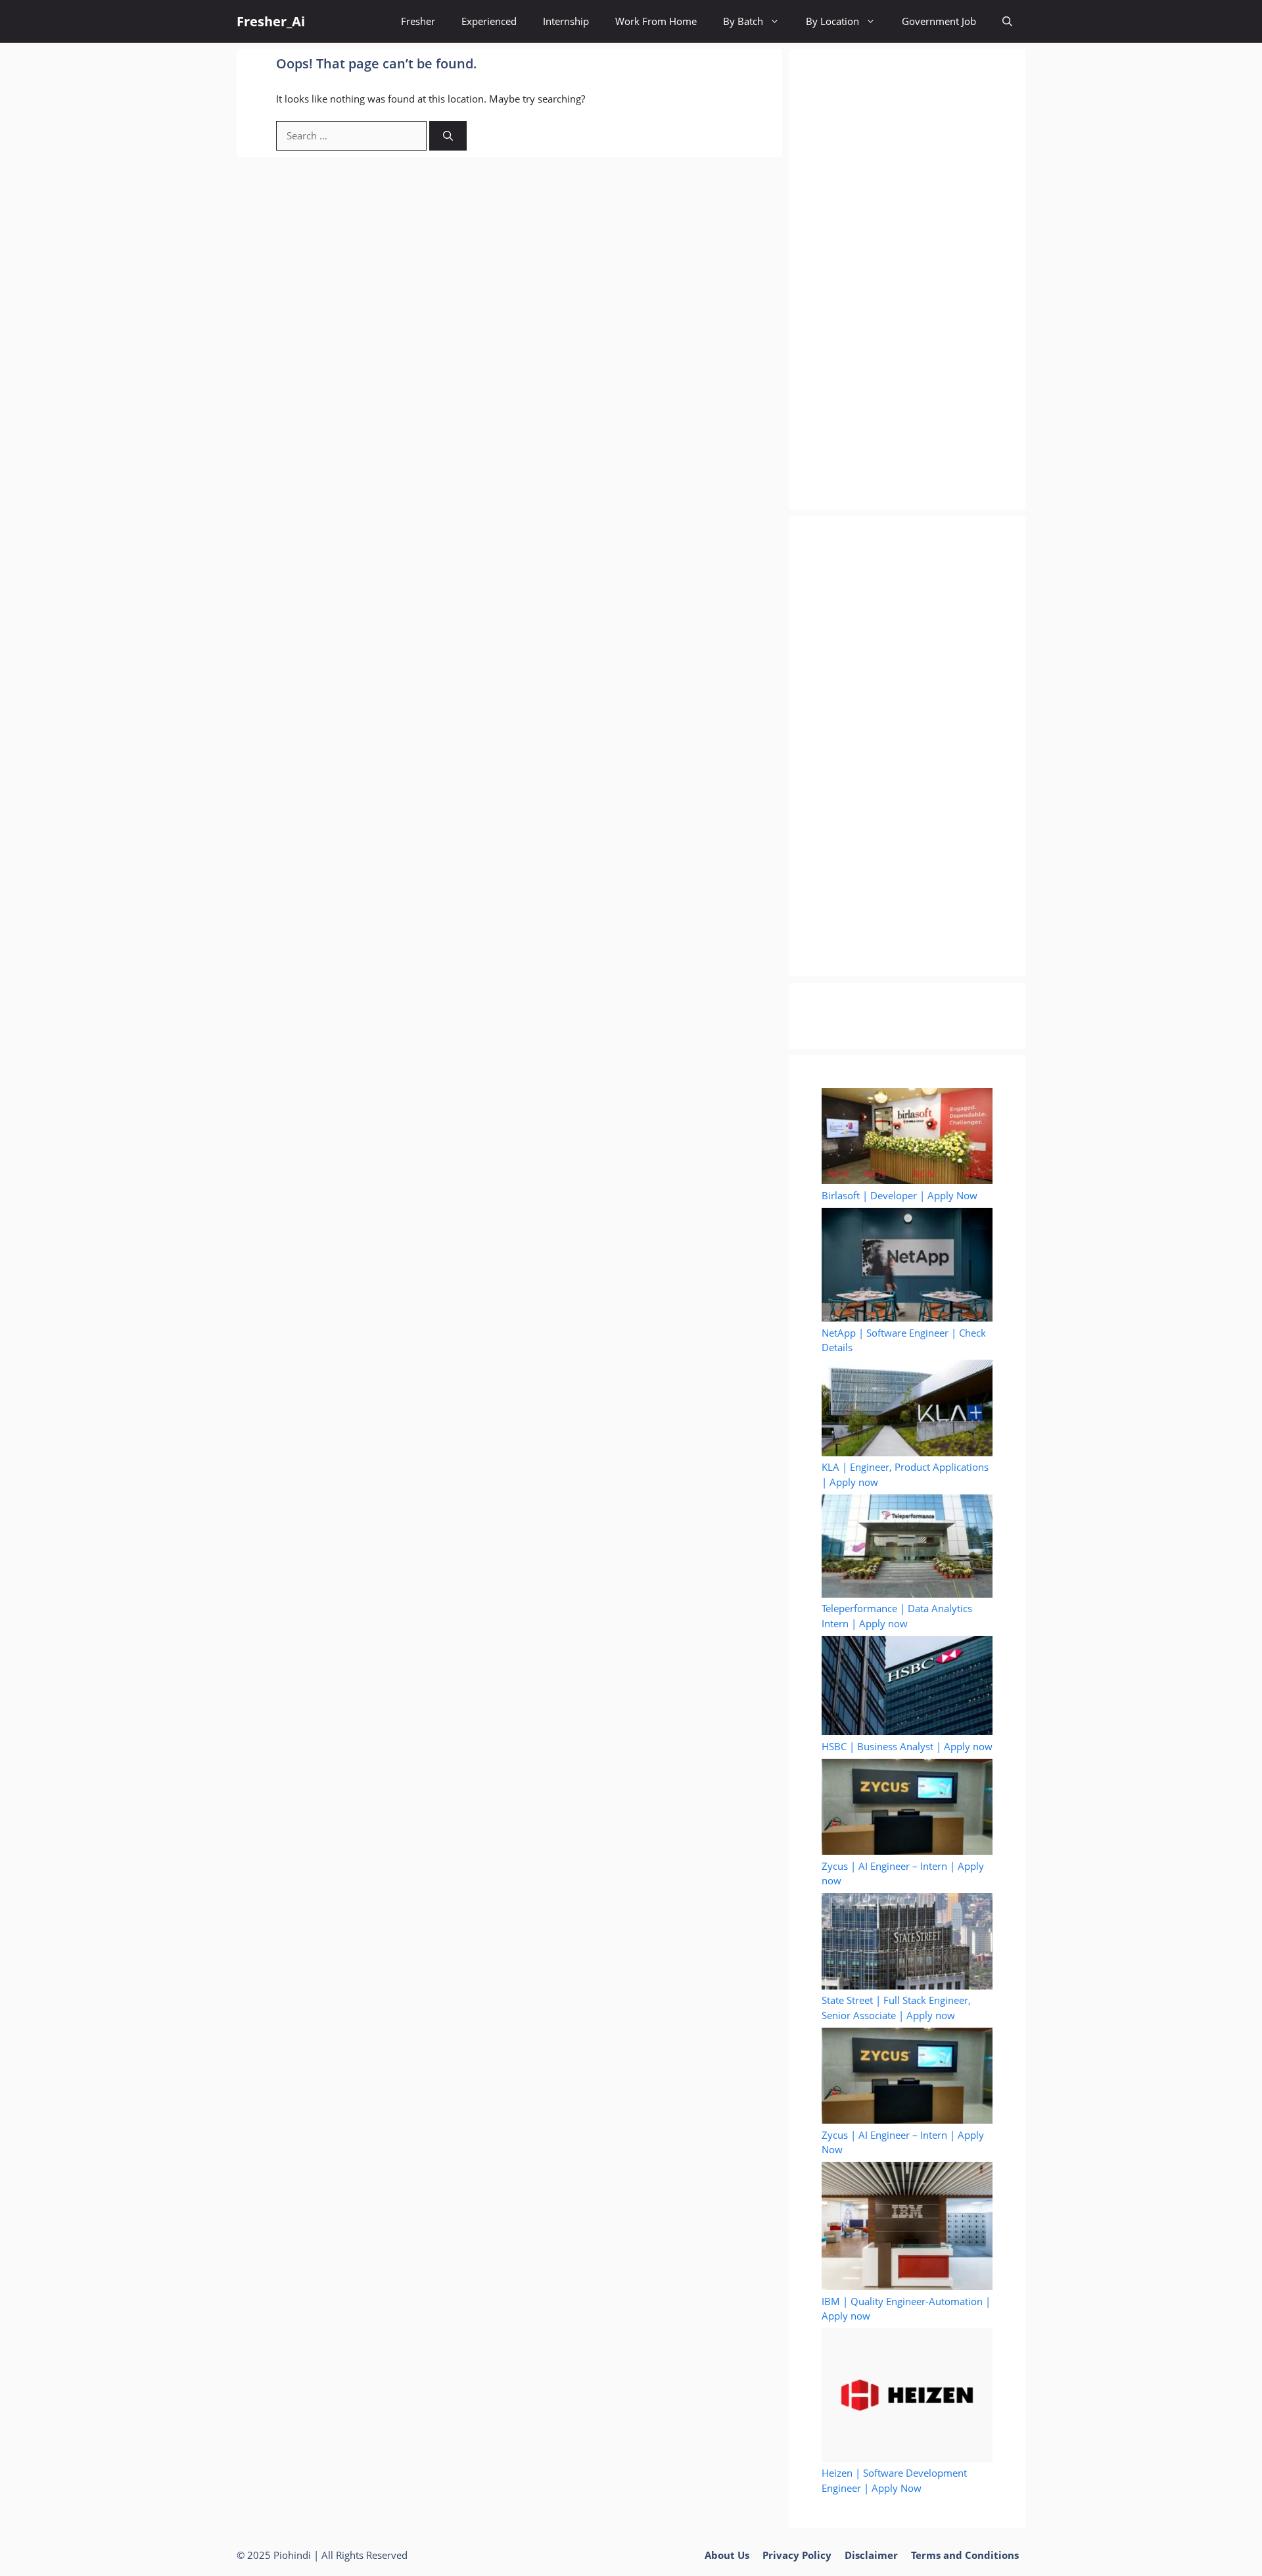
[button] (1007, 21)
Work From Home (656, 21)
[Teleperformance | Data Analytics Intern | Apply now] (907, 1548)
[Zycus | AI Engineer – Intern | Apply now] (907, 1809)
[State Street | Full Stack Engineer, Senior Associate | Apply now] (907, 1943)
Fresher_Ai (271, 21)
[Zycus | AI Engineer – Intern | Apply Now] (907, 2078)
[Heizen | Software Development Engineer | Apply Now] (907, 2397)
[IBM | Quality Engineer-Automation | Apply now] (907, 2228)
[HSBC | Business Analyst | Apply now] (907, 1687)
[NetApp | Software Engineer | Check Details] (907, 1267)
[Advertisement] (907, 279)
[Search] (448, 136)
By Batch (743, 21)
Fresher (418, 21)
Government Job (939, 21)
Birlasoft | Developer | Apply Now (900, 1195)
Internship (566, 21)
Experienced (489, 21)
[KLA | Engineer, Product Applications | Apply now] (907, 1410)
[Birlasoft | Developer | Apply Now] (907, 1138)
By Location (832, 21)
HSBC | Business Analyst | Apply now (907, 1746)
